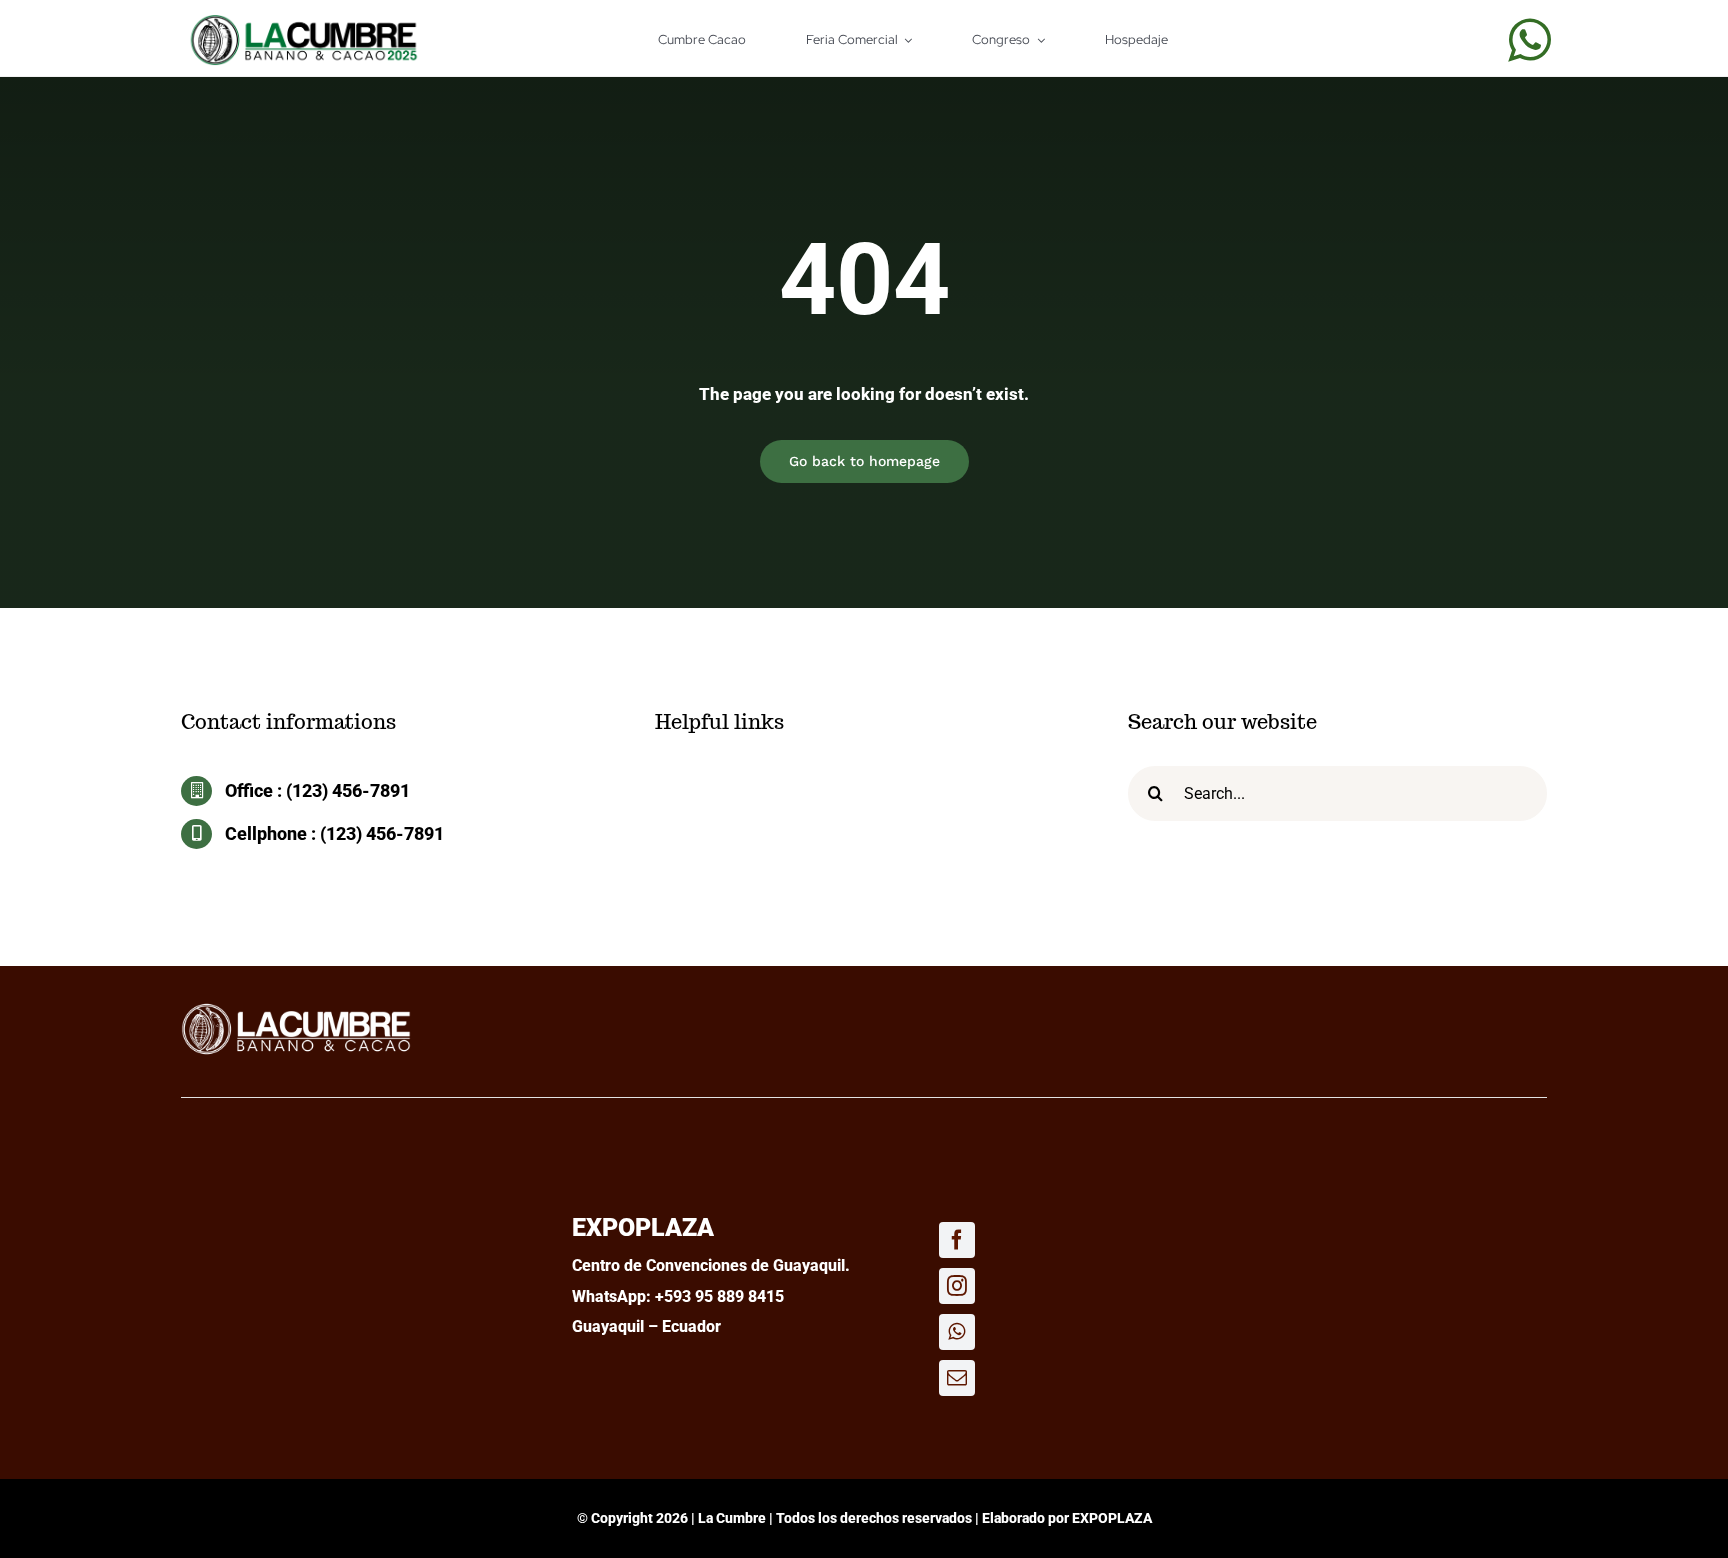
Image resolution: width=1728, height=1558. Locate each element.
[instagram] (957, 1286)
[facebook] (957, 1240)
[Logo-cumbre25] (295, 1009)
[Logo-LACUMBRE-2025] (304, 22)
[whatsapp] (1529, 40)
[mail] (957, 1378)
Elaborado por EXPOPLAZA (1067, 1518)
